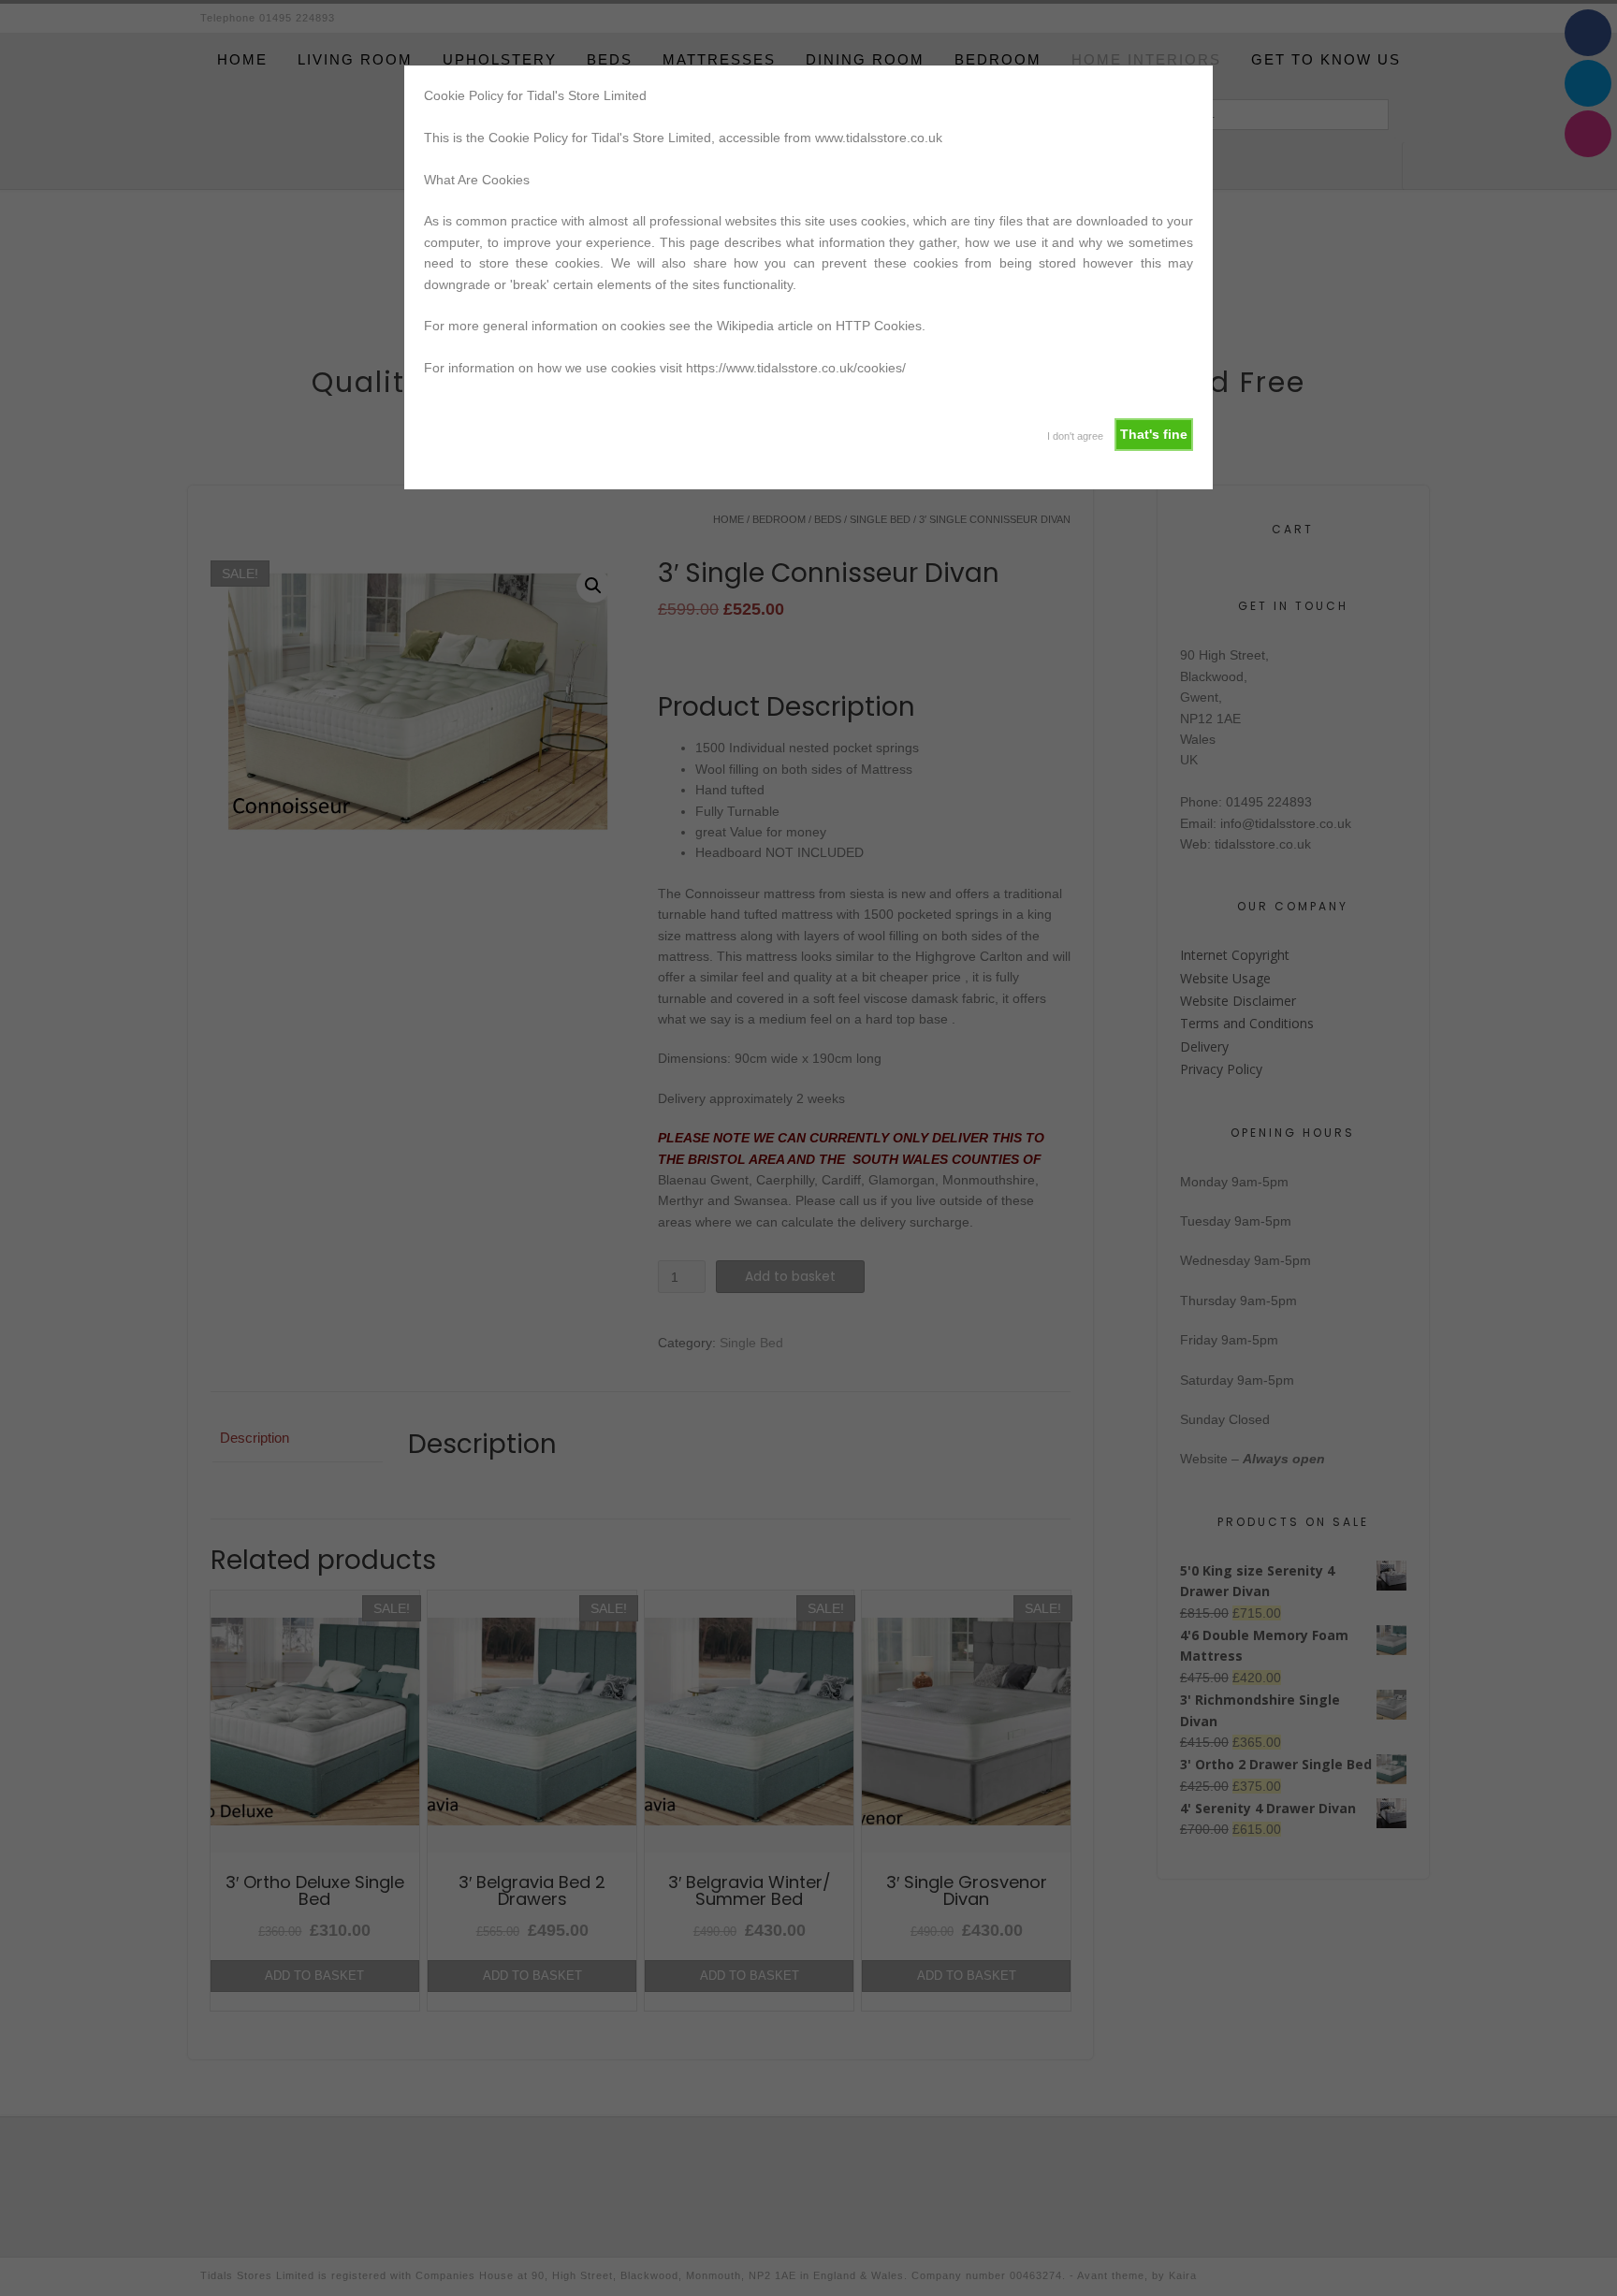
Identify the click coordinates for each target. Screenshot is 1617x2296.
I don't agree (1075, 436)
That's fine (1154, 434)
